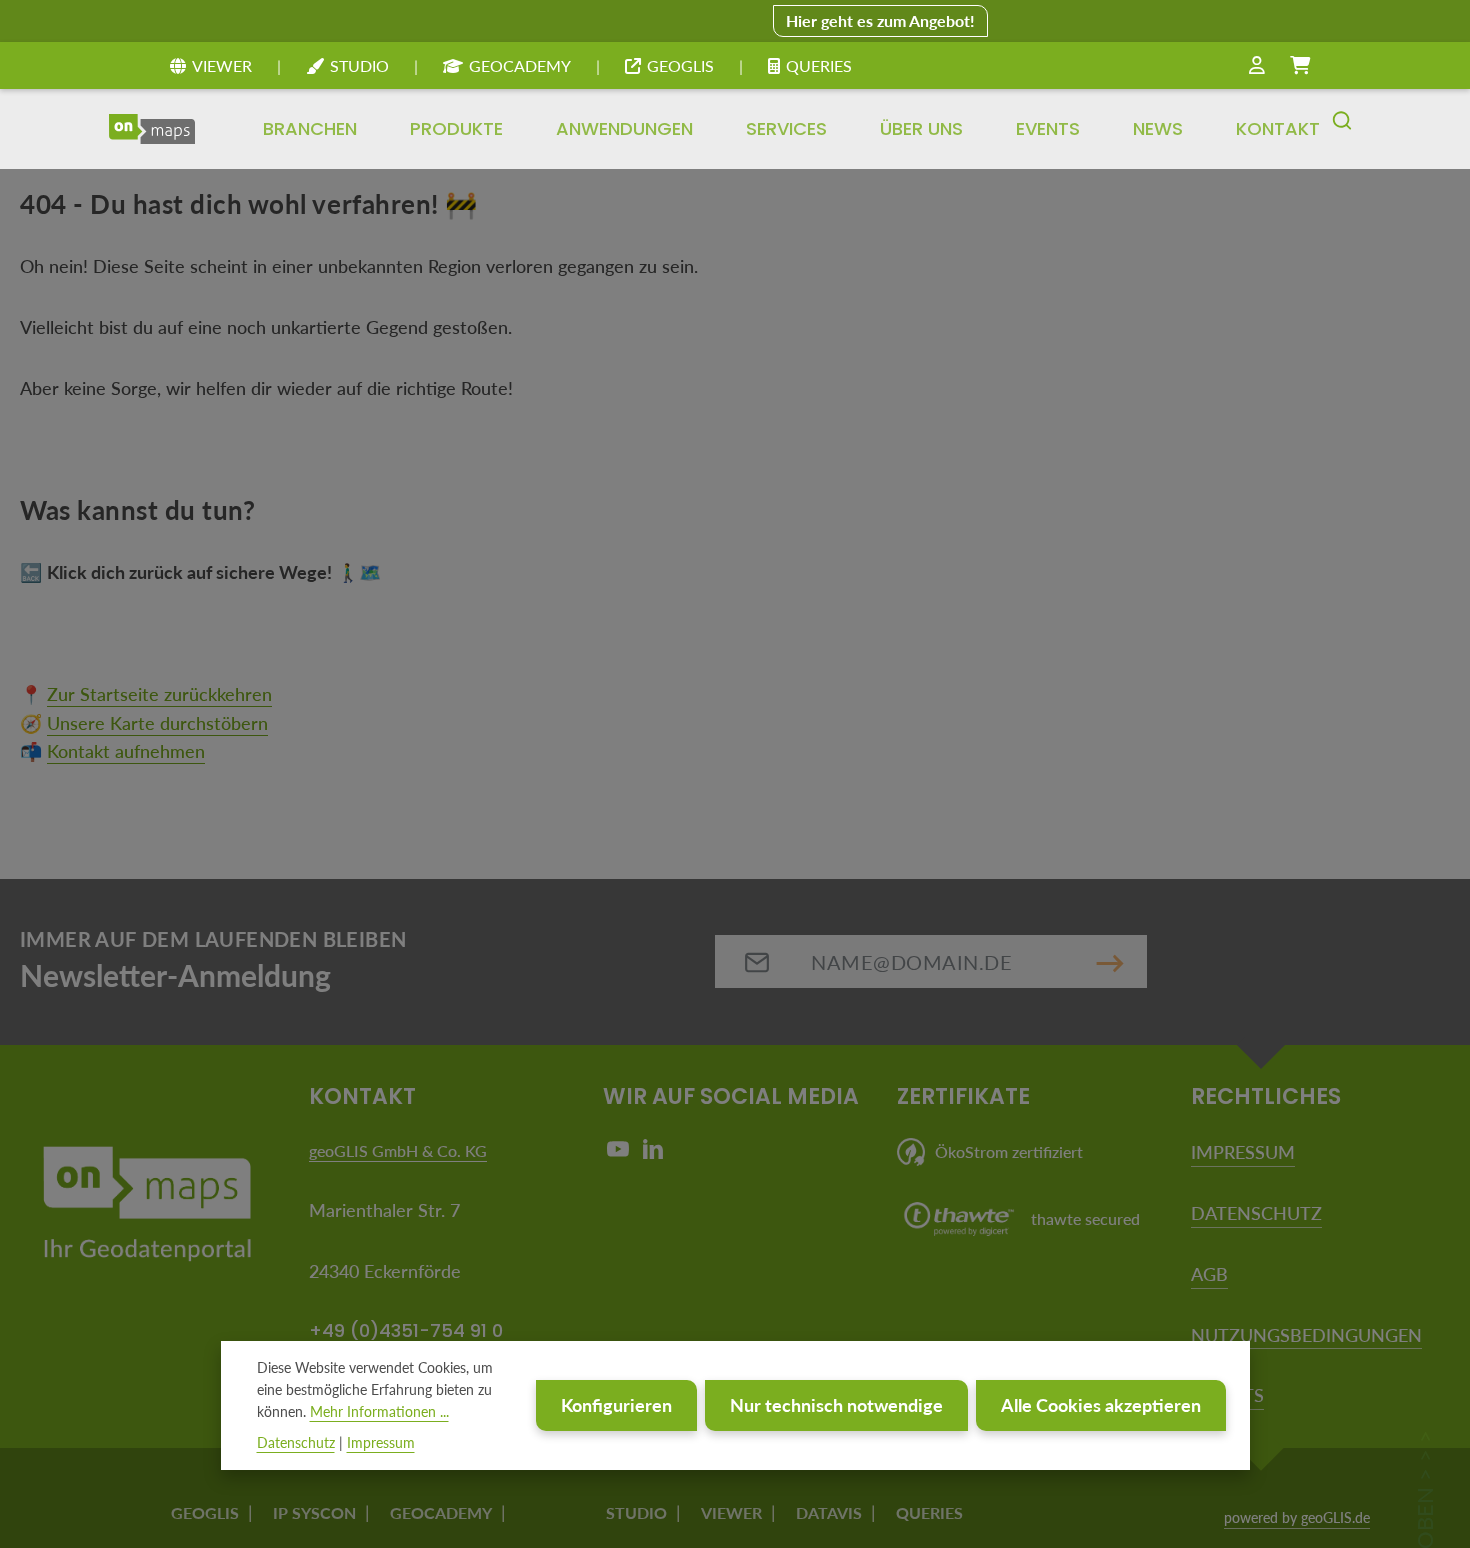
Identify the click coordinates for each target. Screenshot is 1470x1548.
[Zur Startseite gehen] (152, 129)
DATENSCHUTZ (1256, 1213)
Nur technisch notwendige (836, 1405)
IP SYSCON (314, 1512)
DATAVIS (829, 1512)
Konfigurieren (616, 1405)
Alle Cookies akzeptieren (1101, 1405)
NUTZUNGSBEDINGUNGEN (1306, 1335)
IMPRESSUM (1243, 1152)
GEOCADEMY (520, 65)
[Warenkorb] (1300, 66)
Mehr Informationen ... (379, 1412)
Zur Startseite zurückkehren (159, 694)
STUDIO (359, 65)
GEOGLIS (680, 65)
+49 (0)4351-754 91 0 (406, 1330)
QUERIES (819, 65)
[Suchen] (1342, 129)
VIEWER (222, 65)
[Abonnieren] (1110, 961)
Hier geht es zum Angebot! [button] (880, 20)
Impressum (381, 1442)
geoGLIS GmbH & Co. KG (398, 1150)
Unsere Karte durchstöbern (157, 723)
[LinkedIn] (653, 1153)
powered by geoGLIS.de (1297, 1517)
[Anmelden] (1257, 66)
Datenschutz (296, 1442)
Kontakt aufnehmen (126, 751)
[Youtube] (620, 1153)
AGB (1209, 1274)
